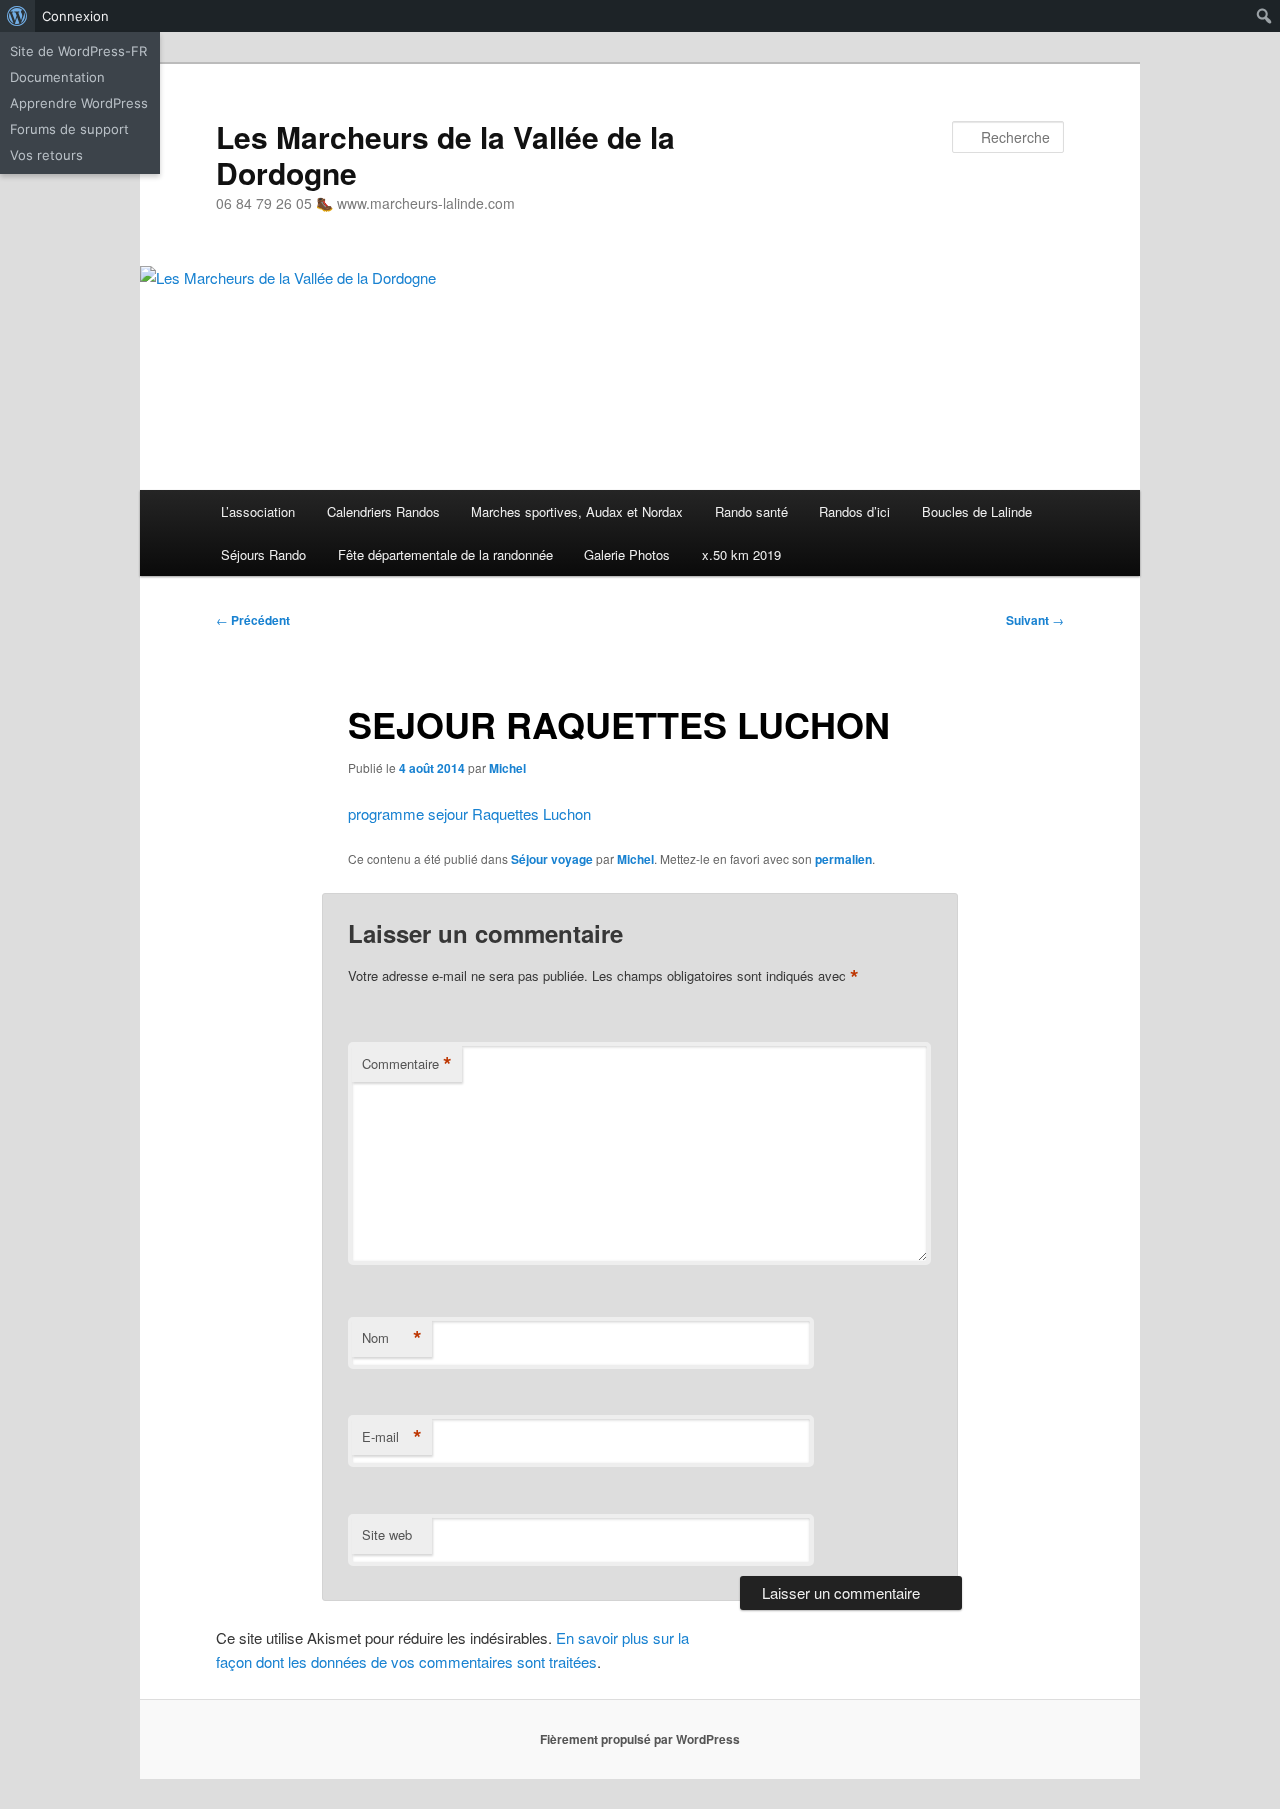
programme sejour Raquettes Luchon (469, 813)
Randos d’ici (854, 511)
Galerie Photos (627, 554)
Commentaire (407, 1064)
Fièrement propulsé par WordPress (640, 1739)
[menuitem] (17, 16)
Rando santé (751, 511)
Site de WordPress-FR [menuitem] (78, 51)
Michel (507, 768)
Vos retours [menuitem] (46, 155)
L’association (258, 511)
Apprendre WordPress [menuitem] (79, 103)
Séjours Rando (263, 554)
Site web (387, 1534)
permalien (843, 859)
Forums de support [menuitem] (69, 129)
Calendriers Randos (383, 511)
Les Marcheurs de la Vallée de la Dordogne (445, 154)
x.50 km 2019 (741, 554)
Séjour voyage (552, 859)
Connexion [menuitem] (75, 16)
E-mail (392, 1437)
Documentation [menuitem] (57, 77)
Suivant (1035, 620)
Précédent (253, 620)
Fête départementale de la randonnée (445, 554)
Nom (392, 1338)
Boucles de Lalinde (977, 511)
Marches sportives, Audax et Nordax (577, 511)
